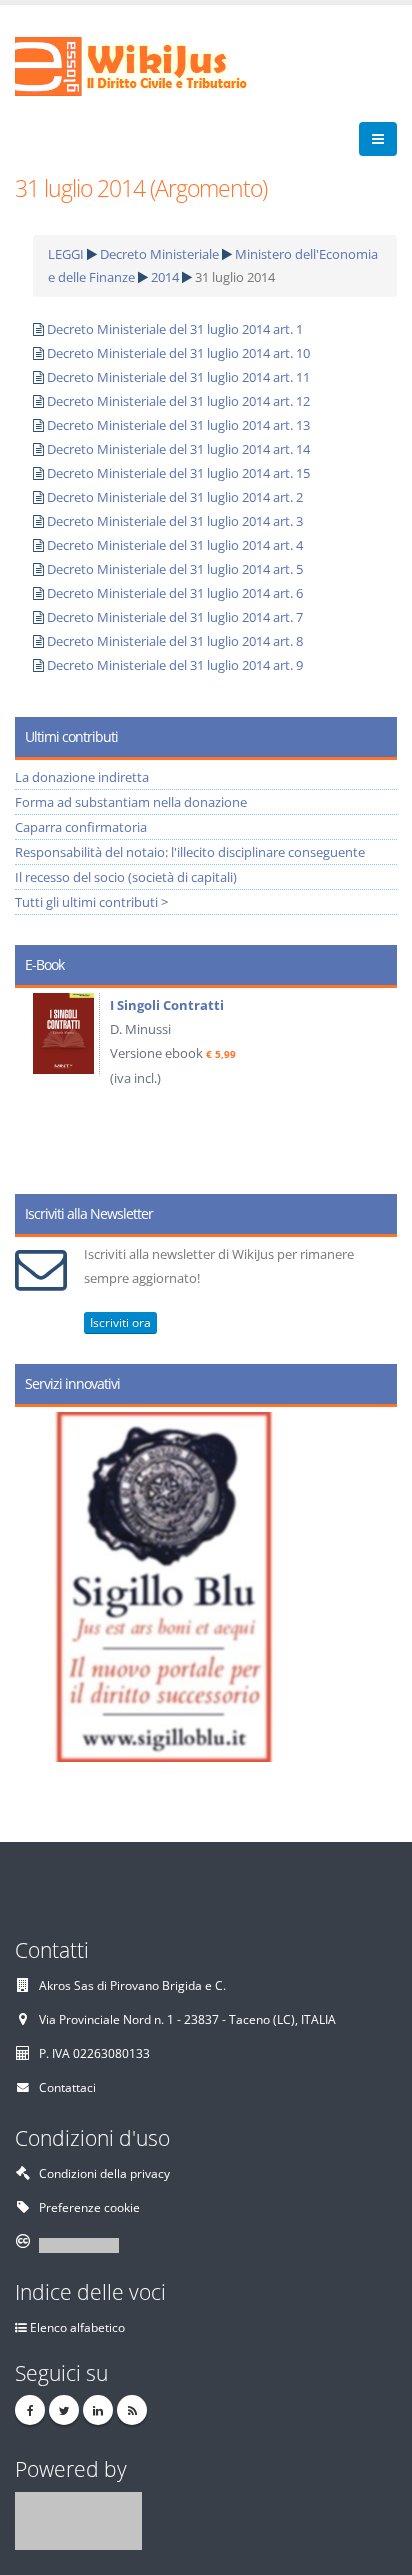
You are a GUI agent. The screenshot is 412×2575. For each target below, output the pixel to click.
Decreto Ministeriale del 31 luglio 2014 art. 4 (175, 545)
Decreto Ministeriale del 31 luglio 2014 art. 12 (178, 401)
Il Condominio (341, 1005)
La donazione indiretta (82, 777)
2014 (165, 277)
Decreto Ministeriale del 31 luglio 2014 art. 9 (175, 665)
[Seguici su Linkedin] (98, 2410)
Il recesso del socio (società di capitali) (126, 877)
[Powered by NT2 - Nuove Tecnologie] (78, 2519)
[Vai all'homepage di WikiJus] (147, 65)
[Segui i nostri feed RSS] (132, 2410)
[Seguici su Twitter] (64, 2410)
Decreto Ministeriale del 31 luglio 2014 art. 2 (175, 497)
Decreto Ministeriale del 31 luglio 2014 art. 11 (178, 377)
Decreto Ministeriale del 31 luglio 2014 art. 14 (178, 449)
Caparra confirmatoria (81, 827)
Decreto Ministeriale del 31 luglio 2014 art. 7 (175, 617)
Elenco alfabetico (77, 2327)
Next (374, 1084)
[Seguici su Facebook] (30, 2410)
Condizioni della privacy (104, 2173)
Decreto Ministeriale (159, 254)
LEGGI (66, 254)
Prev (37, 1084)
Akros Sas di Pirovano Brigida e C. (132, 1985)
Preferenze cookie (89, 2207)
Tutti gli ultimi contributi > (91, 902)
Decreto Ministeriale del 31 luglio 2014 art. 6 (175, 593)
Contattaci (67, 2087)
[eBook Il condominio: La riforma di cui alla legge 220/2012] (252, 1035)
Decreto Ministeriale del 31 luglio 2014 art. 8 (175, 641)
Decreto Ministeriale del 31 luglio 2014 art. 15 (178, 473)
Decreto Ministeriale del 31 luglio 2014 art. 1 (175, 329)
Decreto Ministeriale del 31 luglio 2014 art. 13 (178, 425)
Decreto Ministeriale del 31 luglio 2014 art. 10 (178, 353)
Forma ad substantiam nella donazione (131, 802)
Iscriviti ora (120, 1322)
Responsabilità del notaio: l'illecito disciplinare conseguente (190, 852)
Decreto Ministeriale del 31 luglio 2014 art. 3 (175, 521)
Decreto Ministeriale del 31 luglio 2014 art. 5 (175, 569)
